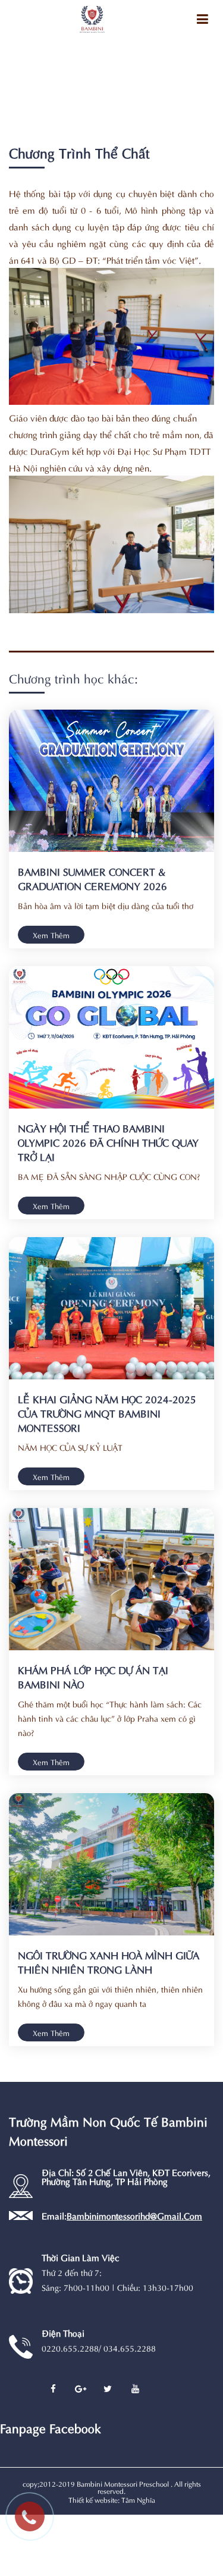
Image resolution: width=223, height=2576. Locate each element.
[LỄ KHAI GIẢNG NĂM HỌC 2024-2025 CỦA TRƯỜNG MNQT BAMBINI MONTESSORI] (111, 1308)
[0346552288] (36, 2522)
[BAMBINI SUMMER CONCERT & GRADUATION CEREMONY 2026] (111, 781)
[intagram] (135, 2389)
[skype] (108, 2389)
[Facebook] (53, 2389)
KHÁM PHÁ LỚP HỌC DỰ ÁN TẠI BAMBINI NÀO (93, 1676)
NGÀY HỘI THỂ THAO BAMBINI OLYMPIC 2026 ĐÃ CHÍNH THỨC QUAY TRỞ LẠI (108, 1142)
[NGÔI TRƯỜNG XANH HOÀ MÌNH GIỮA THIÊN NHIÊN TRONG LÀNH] (111, 1864)
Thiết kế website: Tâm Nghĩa (112, 2499)
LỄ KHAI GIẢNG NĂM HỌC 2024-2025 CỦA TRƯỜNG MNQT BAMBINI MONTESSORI (107, 1413)
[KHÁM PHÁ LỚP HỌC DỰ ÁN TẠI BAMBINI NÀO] (111, 1579)
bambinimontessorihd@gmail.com (134, 2215)
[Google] (80, 2389)
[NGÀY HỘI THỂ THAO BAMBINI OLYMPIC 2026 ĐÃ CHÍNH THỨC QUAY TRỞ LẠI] (111, 1037)
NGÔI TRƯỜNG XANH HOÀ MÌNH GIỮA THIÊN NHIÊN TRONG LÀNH (109, 1962)
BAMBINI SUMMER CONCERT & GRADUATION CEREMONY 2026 (92, 878)
